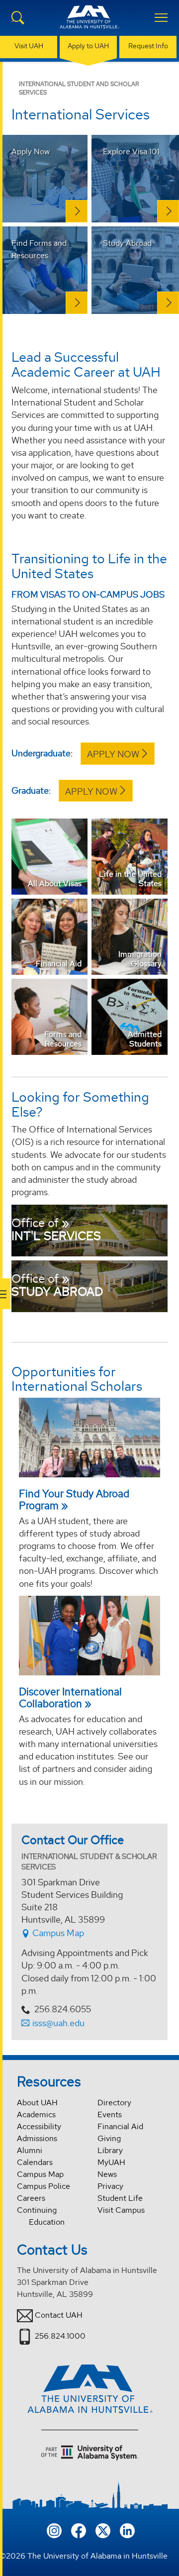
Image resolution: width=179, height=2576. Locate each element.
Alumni (30, 2150)
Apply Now (113, 754)
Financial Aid (120, 2126)
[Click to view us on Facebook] (79, 2529)
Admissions (37, 2138)
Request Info (148, 46)
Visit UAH (29, 46)
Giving (109, 2138)
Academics (36, 2114)
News (107, 2174)
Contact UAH (59, 2315)
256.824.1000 (60, 2336)
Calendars (35, 2162)
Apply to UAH (88, 46)
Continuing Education (41, 2216)
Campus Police (44, 2186)
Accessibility (39, 2126)
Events (110, 2114)
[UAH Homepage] (89, 23)
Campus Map (57, 1933)
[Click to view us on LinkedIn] (127, 2529)
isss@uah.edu (58, 2023)
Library (110, 2150)
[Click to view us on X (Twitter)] (103, 2529)
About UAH (37, 2103)
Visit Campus (121, 2210)
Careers (31, 2198)
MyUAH (111, 2162)
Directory (114, 2103)
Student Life (120, 2198)
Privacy (110, 2186)
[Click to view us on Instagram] (54, 2529)
